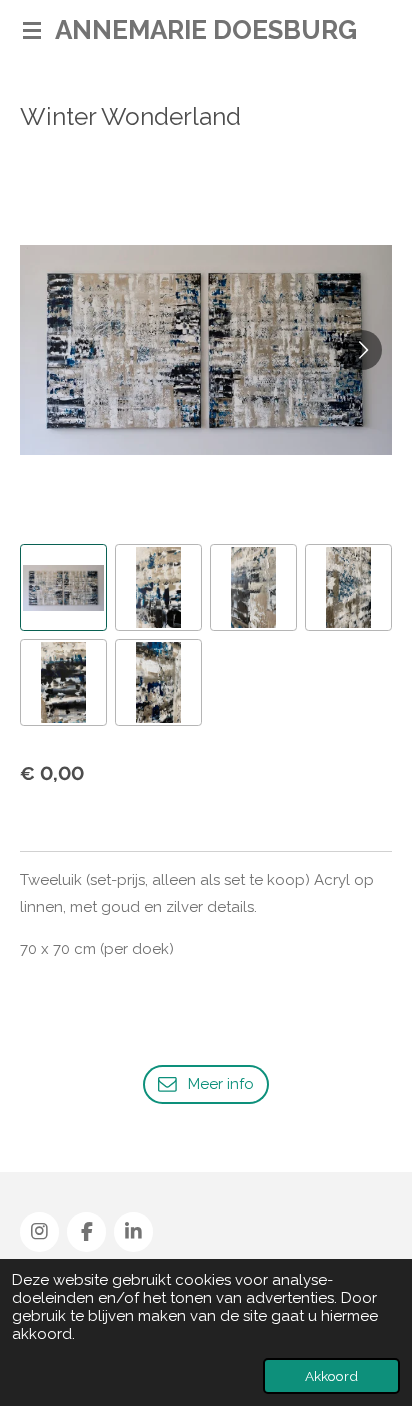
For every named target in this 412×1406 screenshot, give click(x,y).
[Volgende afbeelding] (362, 350)
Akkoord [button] (331, 1376)
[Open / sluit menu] (32, 30)
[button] (63, 587)
